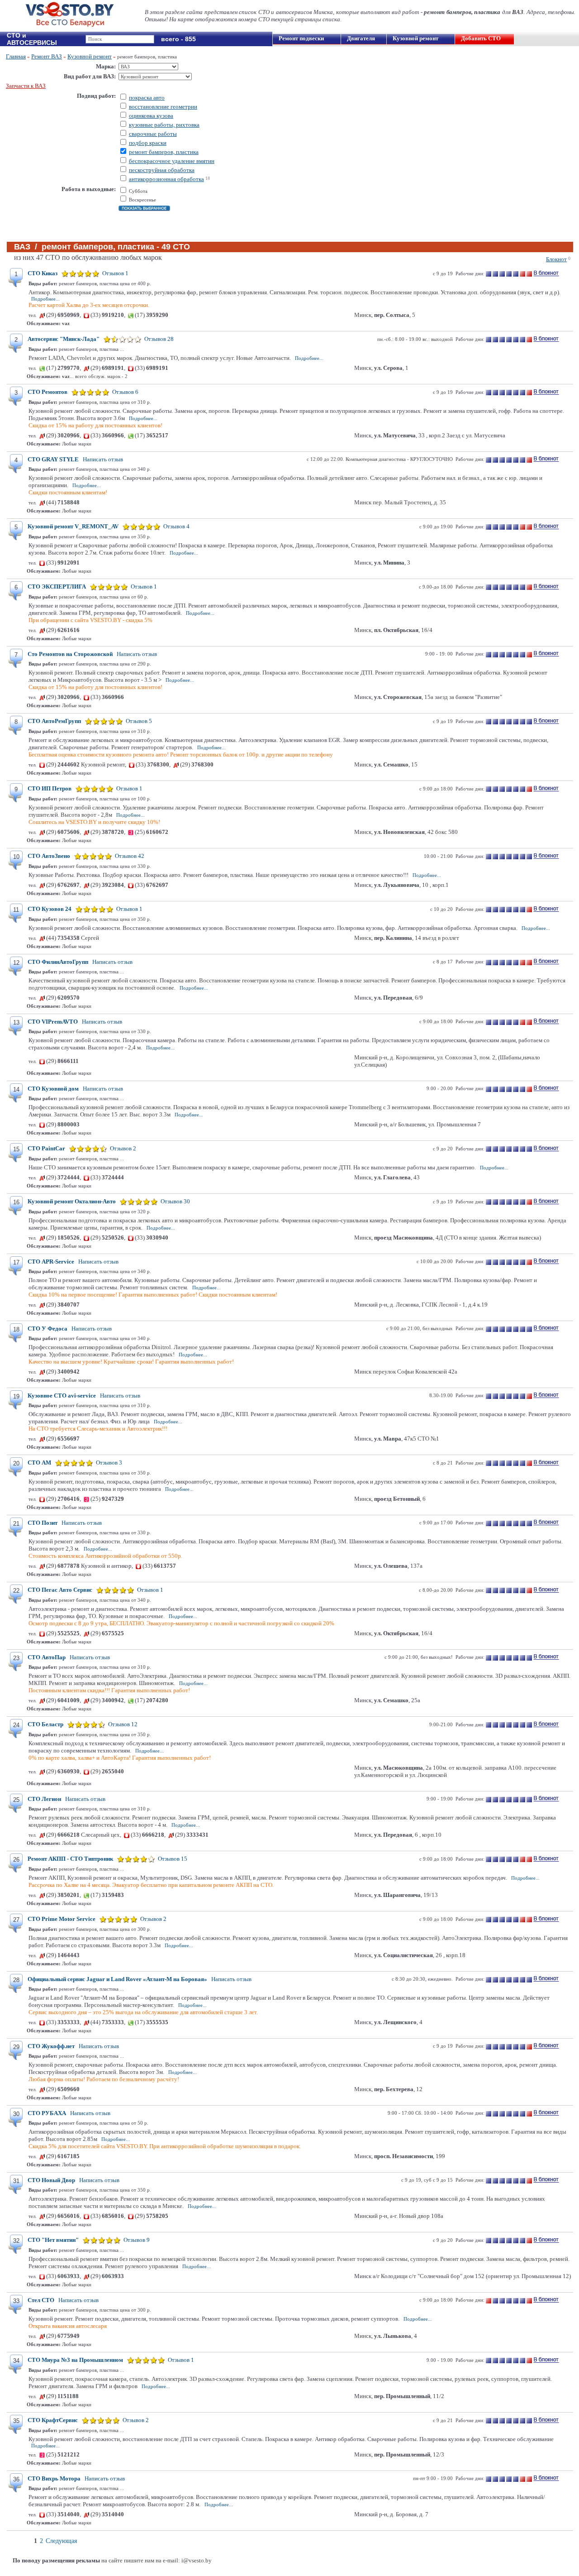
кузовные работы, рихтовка (164, 125)
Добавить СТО (481, 38)
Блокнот (556, 259)
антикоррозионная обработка (166, 179)
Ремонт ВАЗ (47, 56)
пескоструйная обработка (162, 170)
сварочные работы (153, 134)
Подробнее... (45, 299)
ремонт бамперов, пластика (164, 152)
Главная (16, 56)
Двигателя (361, 38)
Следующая (61, 2541)
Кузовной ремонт (415, 38)
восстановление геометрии (163, 107)
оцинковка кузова (151, 116)
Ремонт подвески (301, 38)
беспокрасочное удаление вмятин (172, 161)
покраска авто (147, 98)
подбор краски (148, 143)
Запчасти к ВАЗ (26, 86)
